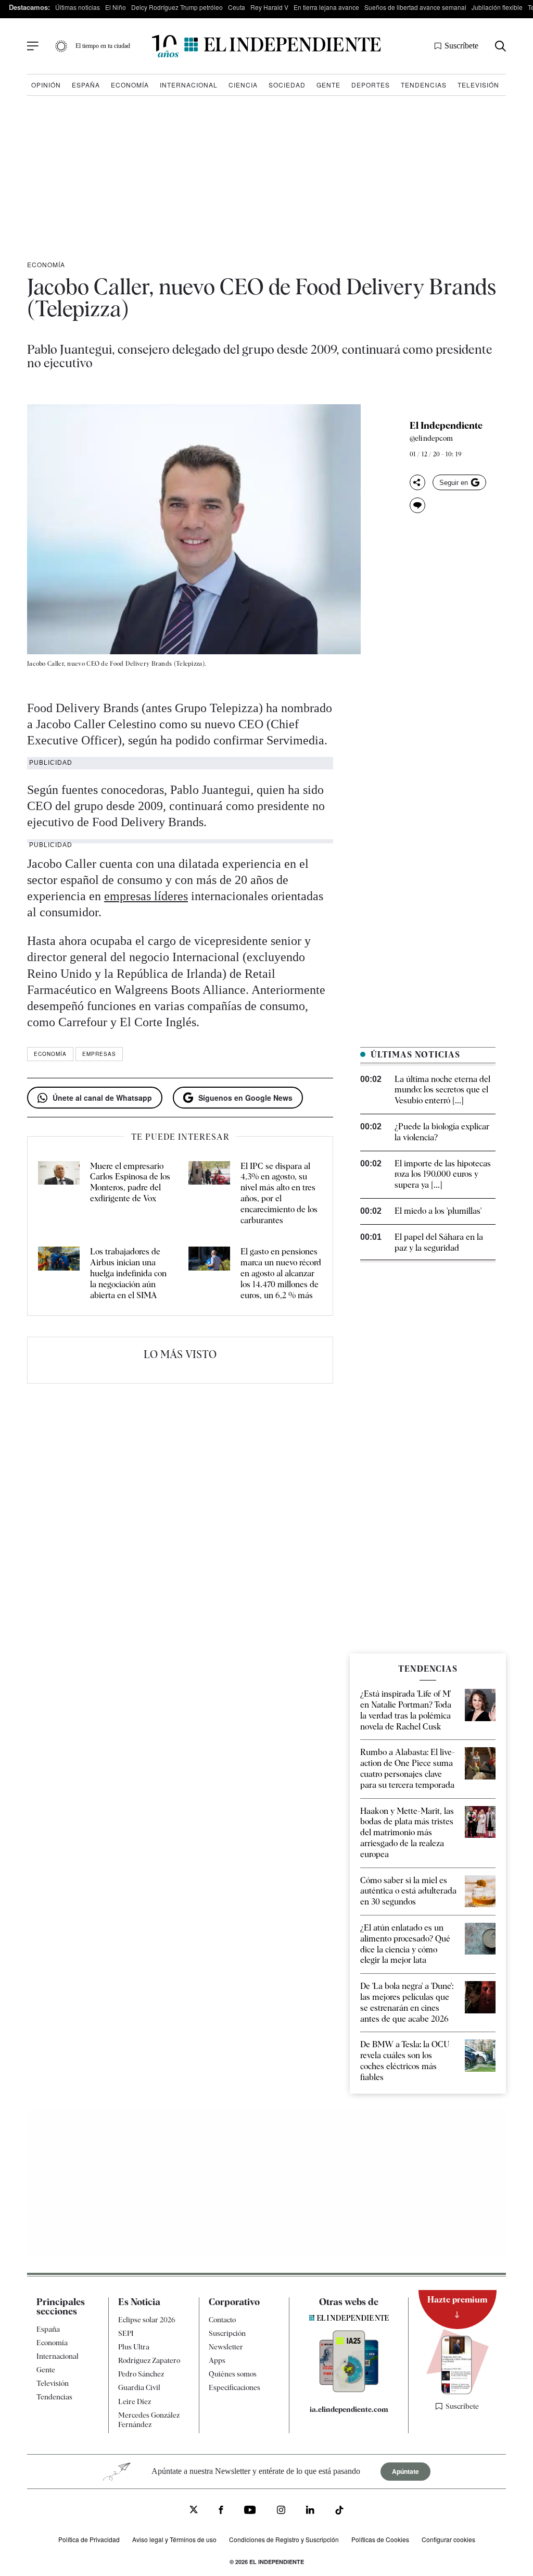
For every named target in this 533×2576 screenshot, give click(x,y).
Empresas (99, 1054)
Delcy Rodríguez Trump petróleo (177, 7)
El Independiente (446, 426)
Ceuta (237, 7)
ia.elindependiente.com (349, 2409)
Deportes (371, 85)
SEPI (126, 2333)
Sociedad (287, 85)
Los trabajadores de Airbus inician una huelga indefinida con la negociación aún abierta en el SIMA (128, 1273)
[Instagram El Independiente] (281, 2511)
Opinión (46, 85)
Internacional (189, 85)
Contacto (222, 2320)
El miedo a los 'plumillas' (438, 1211)
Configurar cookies (448, 2539)
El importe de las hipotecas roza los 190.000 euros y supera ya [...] (443, 1174)
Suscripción (227, 2333)
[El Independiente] (266, 46)
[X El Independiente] (194, 2511)
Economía (130, 85)
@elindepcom (431, 438)
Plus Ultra (134, 2347)
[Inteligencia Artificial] (349, 2390)
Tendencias (424, 85)
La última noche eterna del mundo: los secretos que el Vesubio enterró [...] (442, 1090)
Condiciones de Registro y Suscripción (284, 2539)
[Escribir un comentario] (417, 505)
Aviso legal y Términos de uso (174, 2539)
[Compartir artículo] (417, 482)
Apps (217, 2360)
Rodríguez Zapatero (149, 2360)
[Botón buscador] (500, 46)
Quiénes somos (233, 2374)
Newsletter (226, 2347)
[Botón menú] (33, 46)
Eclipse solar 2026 (147, 2320)
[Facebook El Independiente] (221, 2511)
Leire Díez (135, 2401)
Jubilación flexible (497, 7)
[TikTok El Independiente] (339, 2512)
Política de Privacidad (89, 2539)
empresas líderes (146, 896)
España (86, 85)
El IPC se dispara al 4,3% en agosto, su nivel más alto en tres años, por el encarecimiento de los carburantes (279, 1193)
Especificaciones (234, 2387)
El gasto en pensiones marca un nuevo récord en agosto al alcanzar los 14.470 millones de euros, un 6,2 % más (281, 1273)
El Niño (116, 7)
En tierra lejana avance (326, 7)
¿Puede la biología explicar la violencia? (442, 1132)
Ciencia (243, 85)
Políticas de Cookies (380, 2539)
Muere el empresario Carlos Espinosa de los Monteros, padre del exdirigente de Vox (130, 1182)
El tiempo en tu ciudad (103, 46)
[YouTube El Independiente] (250, 2511)
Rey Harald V (269, 7)
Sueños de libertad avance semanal (415, 7)
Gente (328, 85)
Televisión (478, 85)
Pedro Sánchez (141, 2374)
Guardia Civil (139, 2387)
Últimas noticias (78, 7)
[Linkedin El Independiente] (310, 2511)
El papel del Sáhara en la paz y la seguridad (439, 1242)
